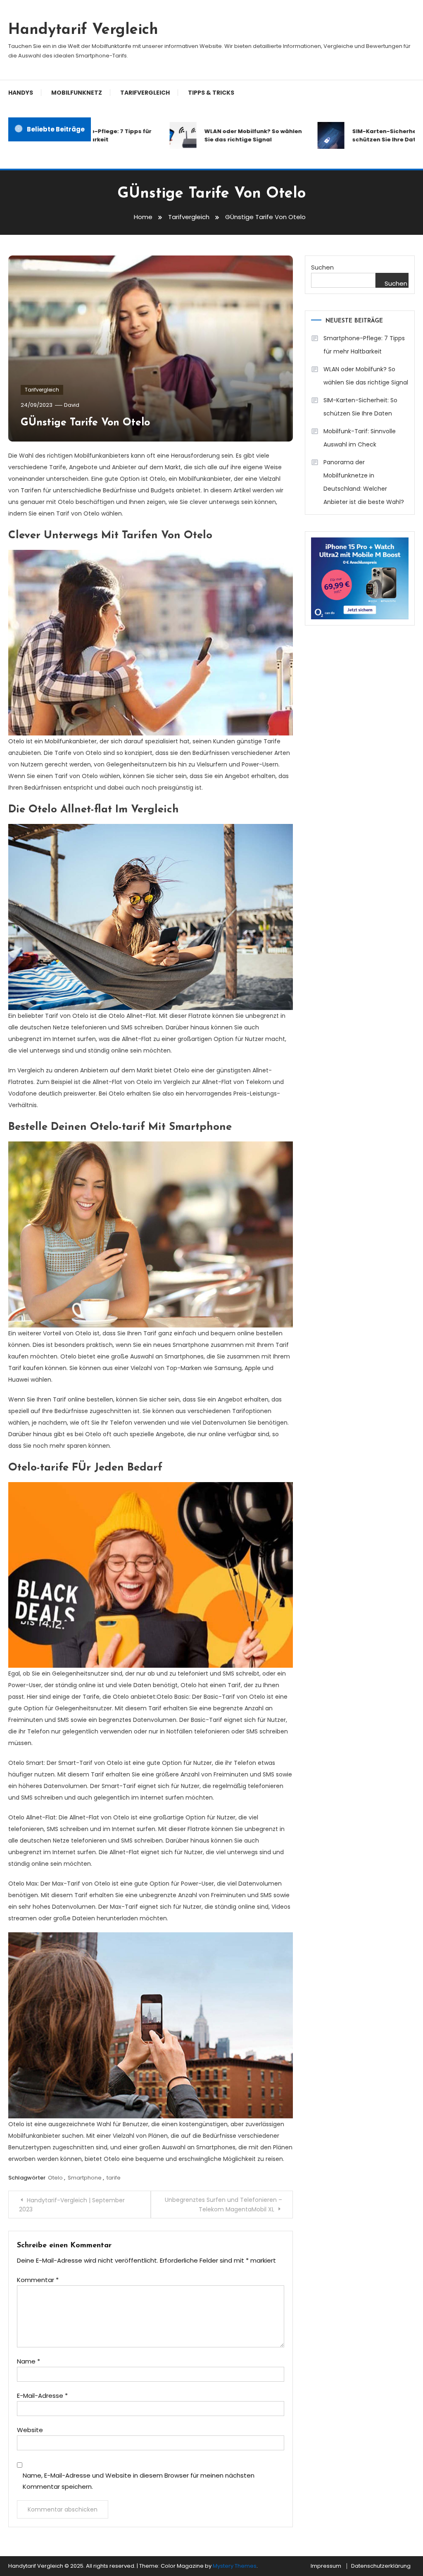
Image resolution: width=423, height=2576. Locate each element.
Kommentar (38, 2280)
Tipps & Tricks (211, 93)
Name (29, 2361)
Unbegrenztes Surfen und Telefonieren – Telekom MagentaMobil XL (223, 2205)
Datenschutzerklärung (381, 2566)
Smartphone (85, 2178)
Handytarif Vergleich (83, 30)
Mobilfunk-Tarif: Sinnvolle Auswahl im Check (360, 438)
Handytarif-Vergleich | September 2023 (72, 2205)
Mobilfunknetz (77, 93)
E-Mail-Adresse (42, 2396)
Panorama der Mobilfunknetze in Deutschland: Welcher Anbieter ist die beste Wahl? (364, 482)
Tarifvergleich (145, 93)
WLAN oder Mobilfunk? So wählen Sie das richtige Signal (229, 135)
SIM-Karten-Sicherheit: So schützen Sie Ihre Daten (360, 407)
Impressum (326, 2566)
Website (30, 2430)
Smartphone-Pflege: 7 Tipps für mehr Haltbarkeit (364, 345)
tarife (114, 2178)
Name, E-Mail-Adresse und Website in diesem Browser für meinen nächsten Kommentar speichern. (139, 2481)
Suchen (322, 267)
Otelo (55, 2178)
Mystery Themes (235, 2566)
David (72, 405)
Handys (21, 93)
